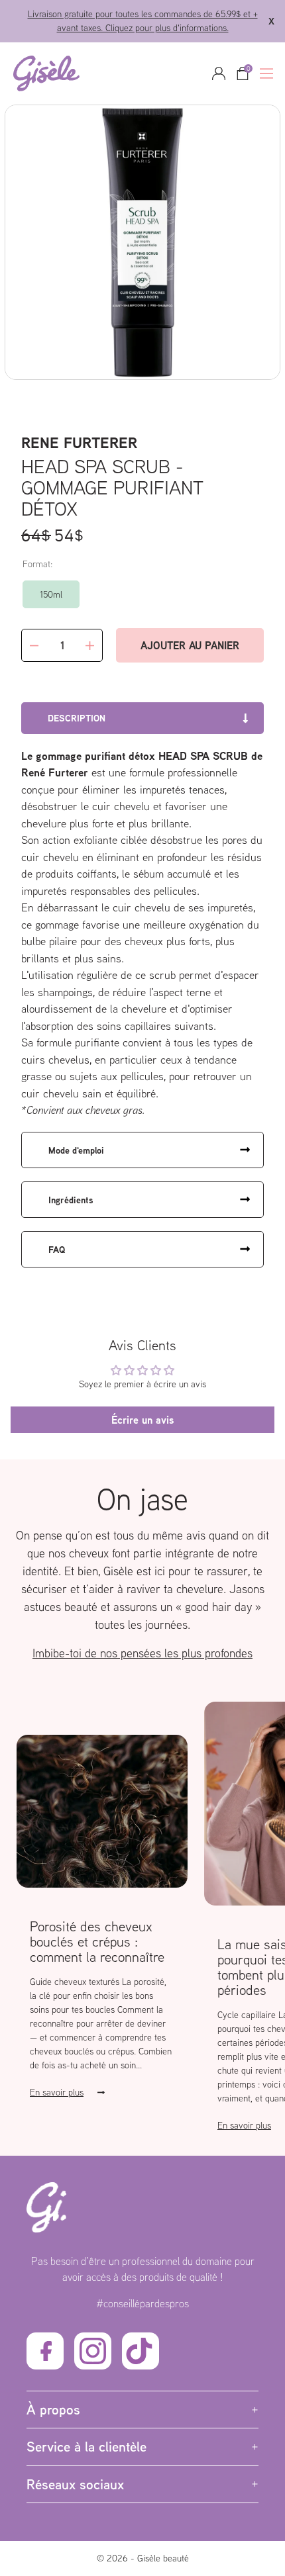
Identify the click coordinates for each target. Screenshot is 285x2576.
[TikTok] (141, 2351)
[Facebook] (45, 2351)
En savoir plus (57, 2092)
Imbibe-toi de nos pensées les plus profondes (142, 1653)
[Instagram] (93, 2351)
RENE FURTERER (79, 442)
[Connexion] (219, 73)
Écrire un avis (142, 1420)
